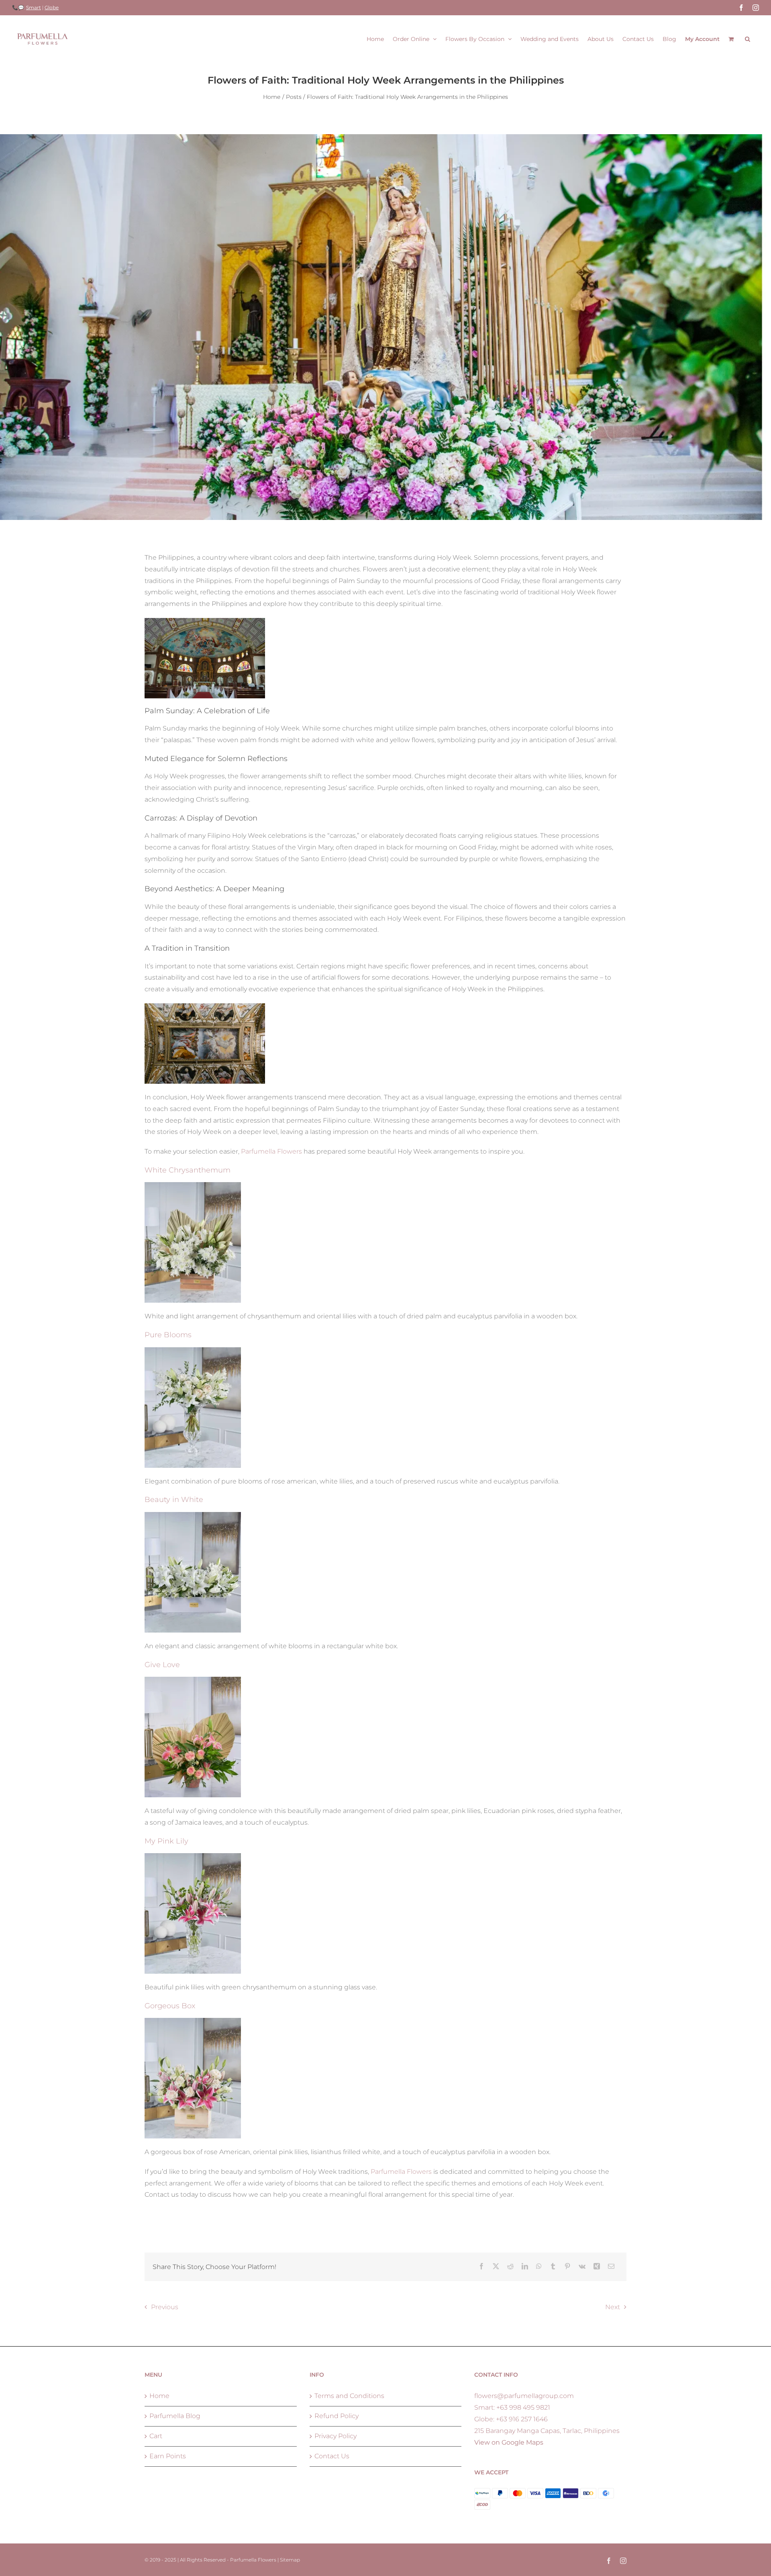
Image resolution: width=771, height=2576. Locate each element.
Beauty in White (174, 1500)
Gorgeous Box (170, 2006)
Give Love (162, 1665)
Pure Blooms (168, 1335)
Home (159, 2396)
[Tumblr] (553, 2267)
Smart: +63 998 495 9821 (512, 2407)
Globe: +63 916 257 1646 (511, 2419)
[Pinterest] (567, 2267)
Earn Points (168, 2456)
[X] (496, 2267)
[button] (748, 39)
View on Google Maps (509, 2442)
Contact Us (332, 2456)
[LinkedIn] (525, 2267)
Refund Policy (337, 2416)
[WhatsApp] (539, 2267)
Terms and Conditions (349, 2396)
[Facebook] (481, 2267)
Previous (165, 2307)
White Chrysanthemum (188, 1170)
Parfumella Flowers (271, 1151)
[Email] (611, 2267)
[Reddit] (510, 2267)
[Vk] (582, 2267)
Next (613, 2307)
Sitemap (290, 2560)
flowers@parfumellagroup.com (524, 2396)
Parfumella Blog (175, 2416)
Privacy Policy (336, 2436)
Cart (156, 2436)
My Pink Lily (166, 1841)
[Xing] (597, 2267)
